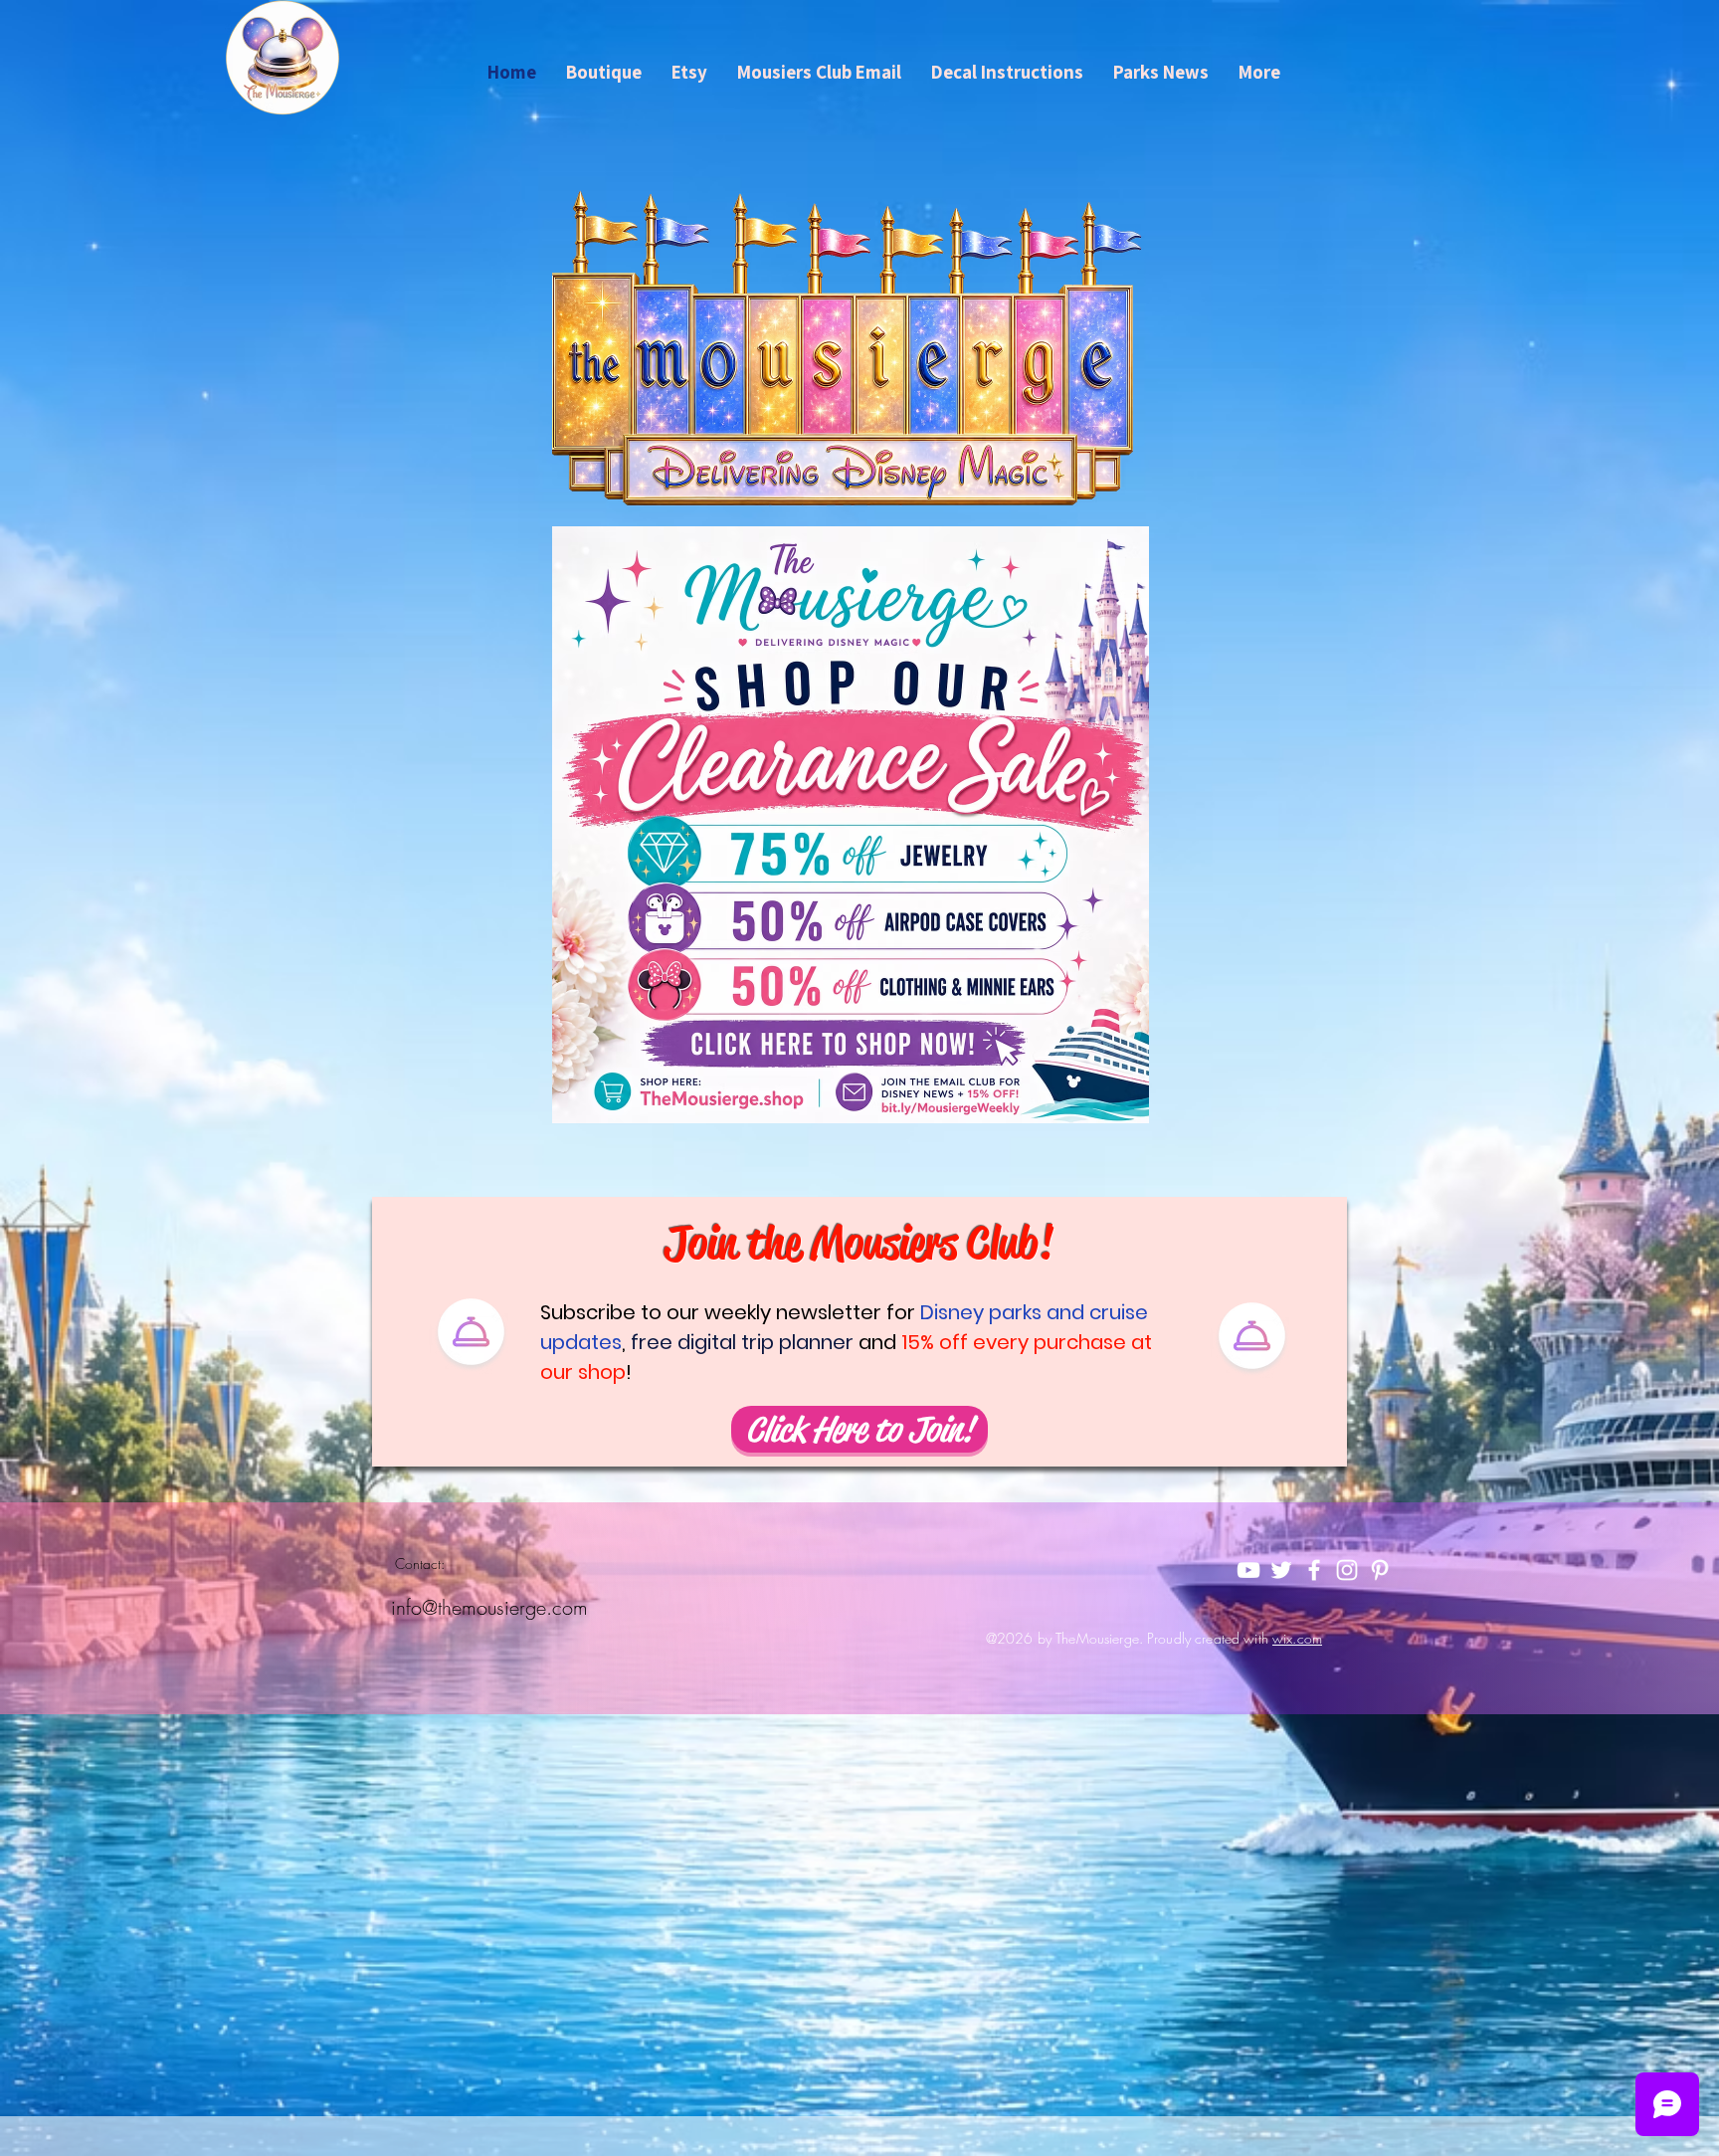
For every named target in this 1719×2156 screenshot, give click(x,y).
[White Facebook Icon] (1314, 1570)
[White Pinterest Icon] (1380, 1570)
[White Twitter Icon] (1281, 1570)
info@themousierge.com (489, 1607)
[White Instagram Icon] (1347, 1570)
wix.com (1297, 1638)
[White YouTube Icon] (1248, 1570)
